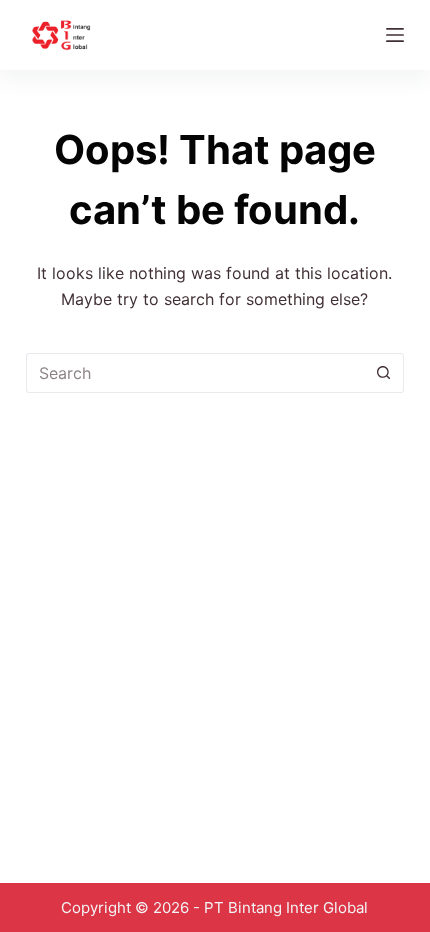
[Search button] (384, 373)
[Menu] (395, 35)
